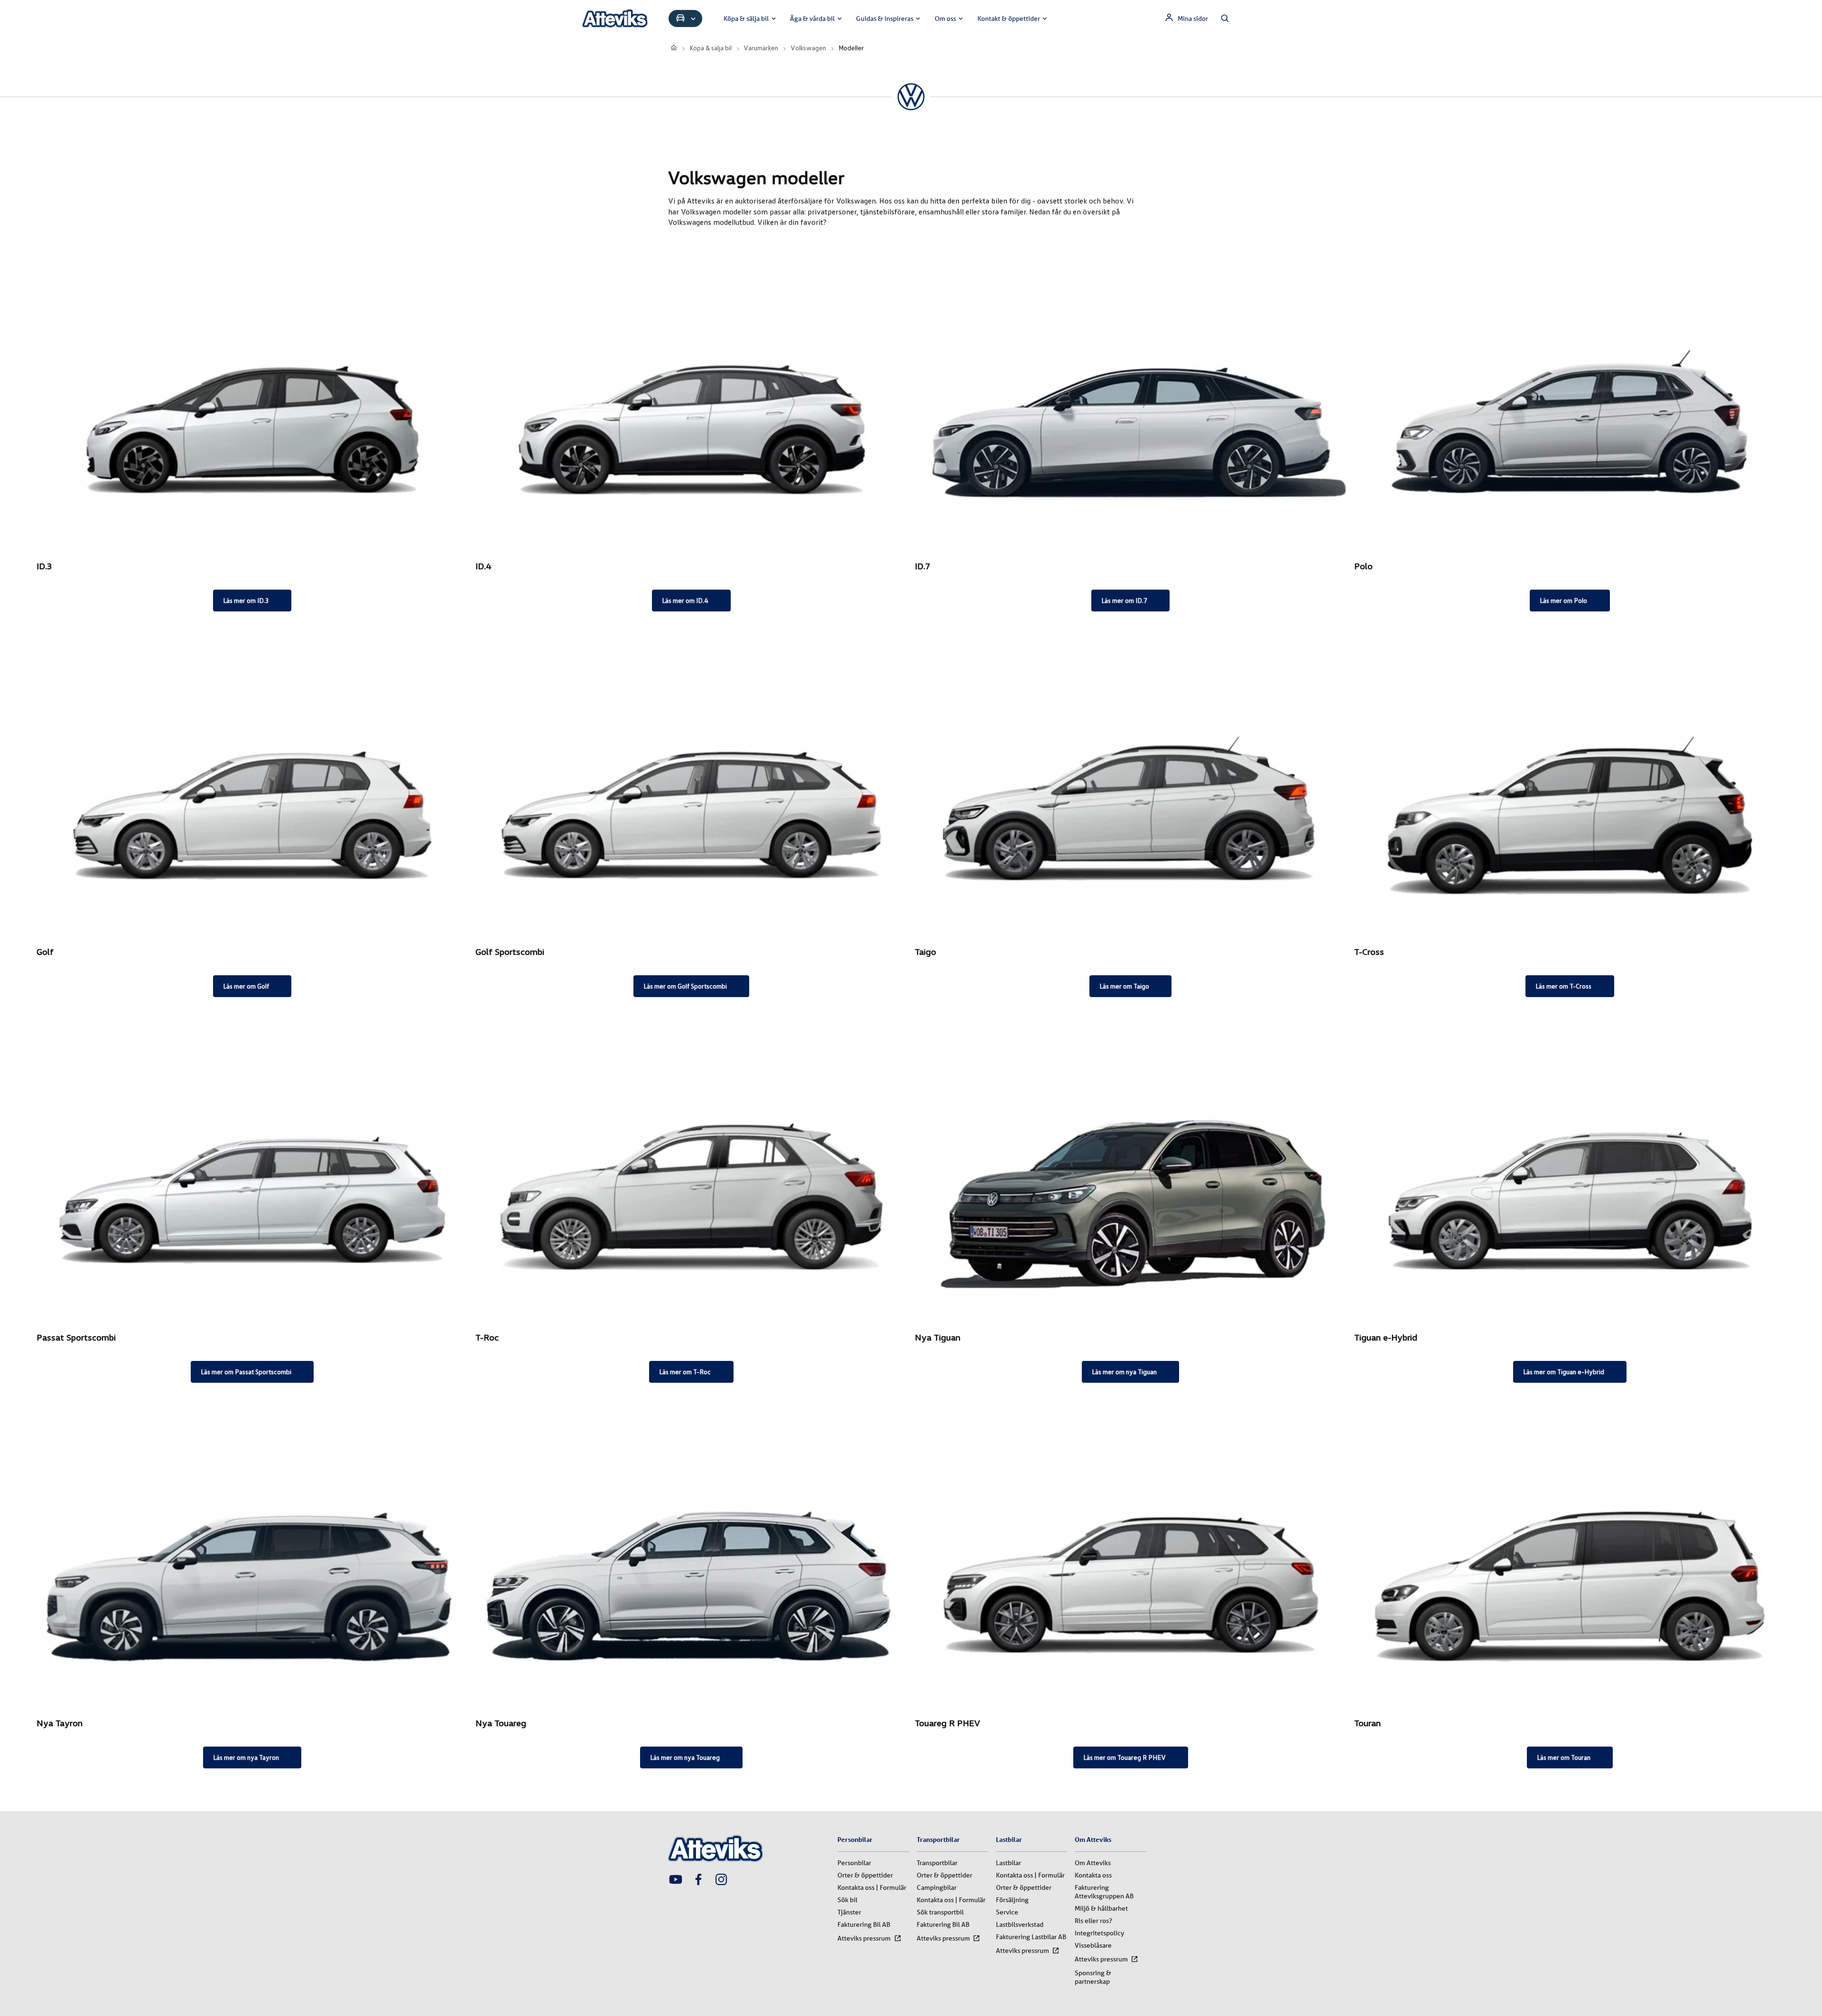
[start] (674, 48)
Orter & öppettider (865, 1875)
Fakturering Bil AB (864, 1924)
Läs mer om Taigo (1124, 986)
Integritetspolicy (1099, 1933)
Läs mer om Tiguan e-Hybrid (1564, 1372)
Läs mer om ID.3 (246, 600)
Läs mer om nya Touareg (685, 1757)
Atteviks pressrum (864, 1938)
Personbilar (854, 1863)
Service (1007, 1912)
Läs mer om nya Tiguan (1124, 1372)
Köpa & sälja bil (746, 18)
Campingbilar (937, 1887)
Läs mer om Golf (246, 986)
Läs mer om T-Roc (685, 1372)
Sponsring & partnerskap (1093, 1977)
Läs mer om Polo (1563, 600)
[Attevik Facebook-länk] (698, 1880)
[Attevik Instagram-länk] (721, 1880)
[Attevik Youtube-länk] (676, 1880)
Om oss (945, 18)
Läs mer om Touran (1564, 1757)
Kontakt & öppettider (1009, 18)
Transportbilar (937, 1863)
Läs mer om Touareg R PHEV (1125, 1757)
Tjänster (849, 1912)
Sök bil (847, 1900)
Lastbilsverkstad (1020, 1924)
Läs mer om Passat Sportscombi (246, 1372)
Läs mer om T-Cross (1563, 986)
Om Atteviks (1093, 1863)
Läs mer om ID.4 (685, 600)
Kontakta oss (1093, 1875)
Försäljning (1012, 1900)
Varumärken (761, 48)
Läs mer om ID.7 (1124, 600)
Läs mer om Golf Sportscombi (685, 986)
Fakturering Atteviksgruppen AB (1104, 1892)
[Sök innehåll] (1225, 18)
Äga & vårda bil (812, 18)
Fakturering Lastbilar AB (1031, 1937)
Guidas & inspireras (885, 18)
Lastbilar (1009, 1863)
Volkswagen (808, 48)
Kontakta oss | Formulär (872, 1887)
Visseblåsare (1093, 1945)
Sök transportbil (940, 1912)
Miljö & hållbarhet (1101, 1908)
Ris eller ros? (1093, 1921)
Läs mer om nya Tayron (246, 1757)
